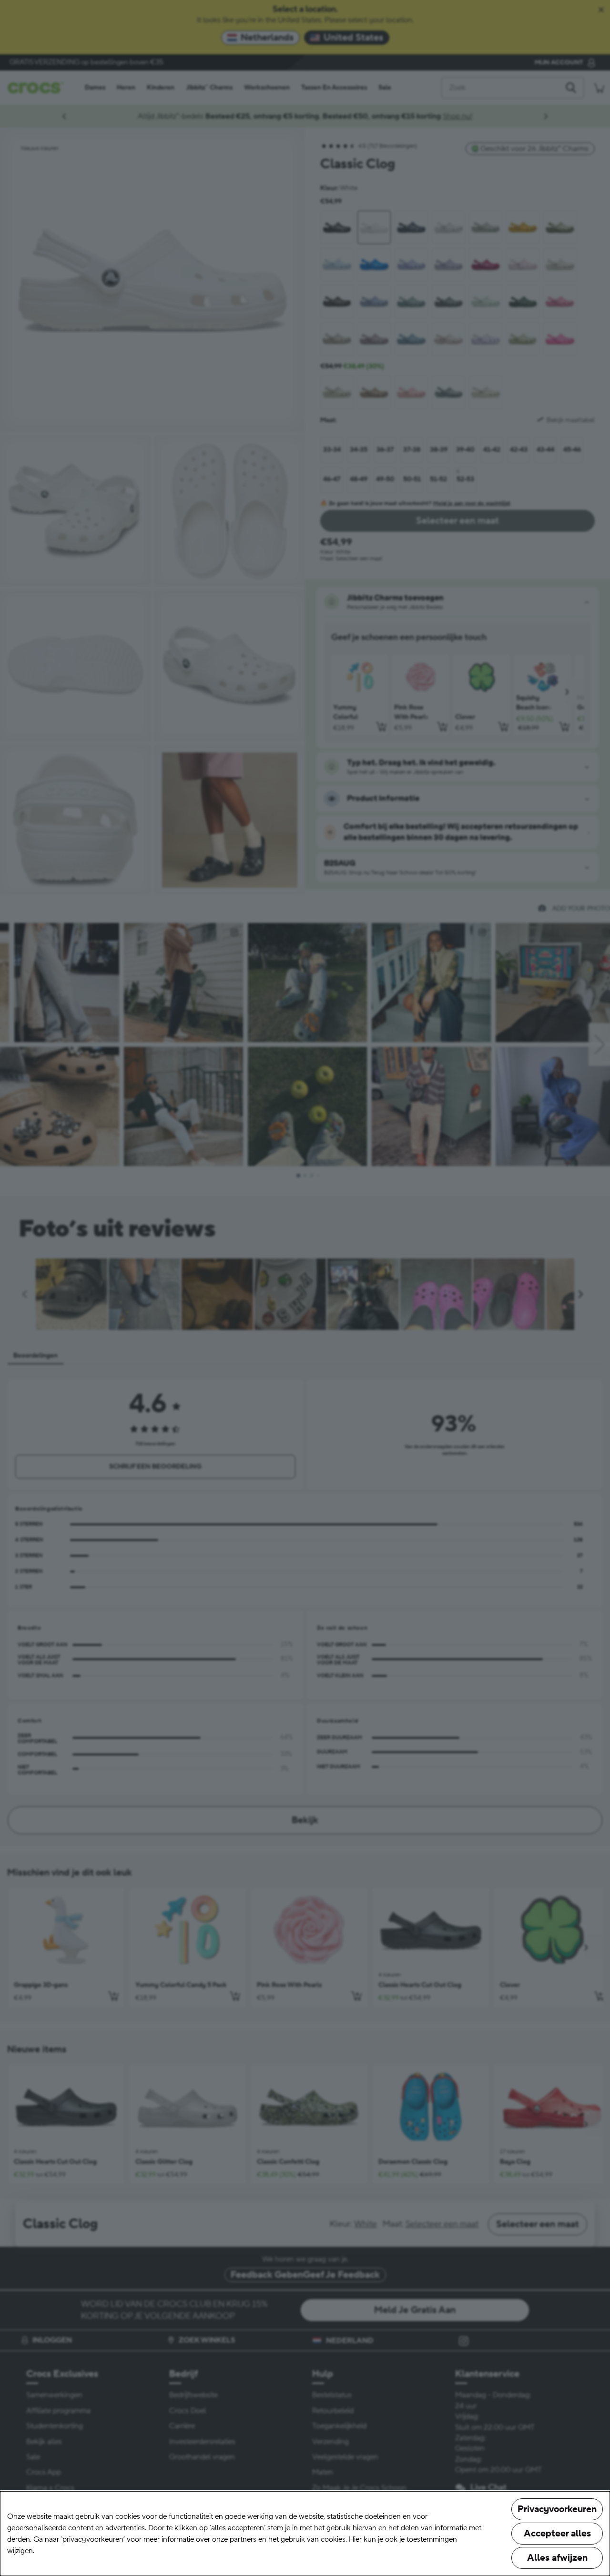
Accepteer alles (557, 2534)
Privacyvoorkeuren (557, 2509)
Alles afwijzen (557, 2558)
